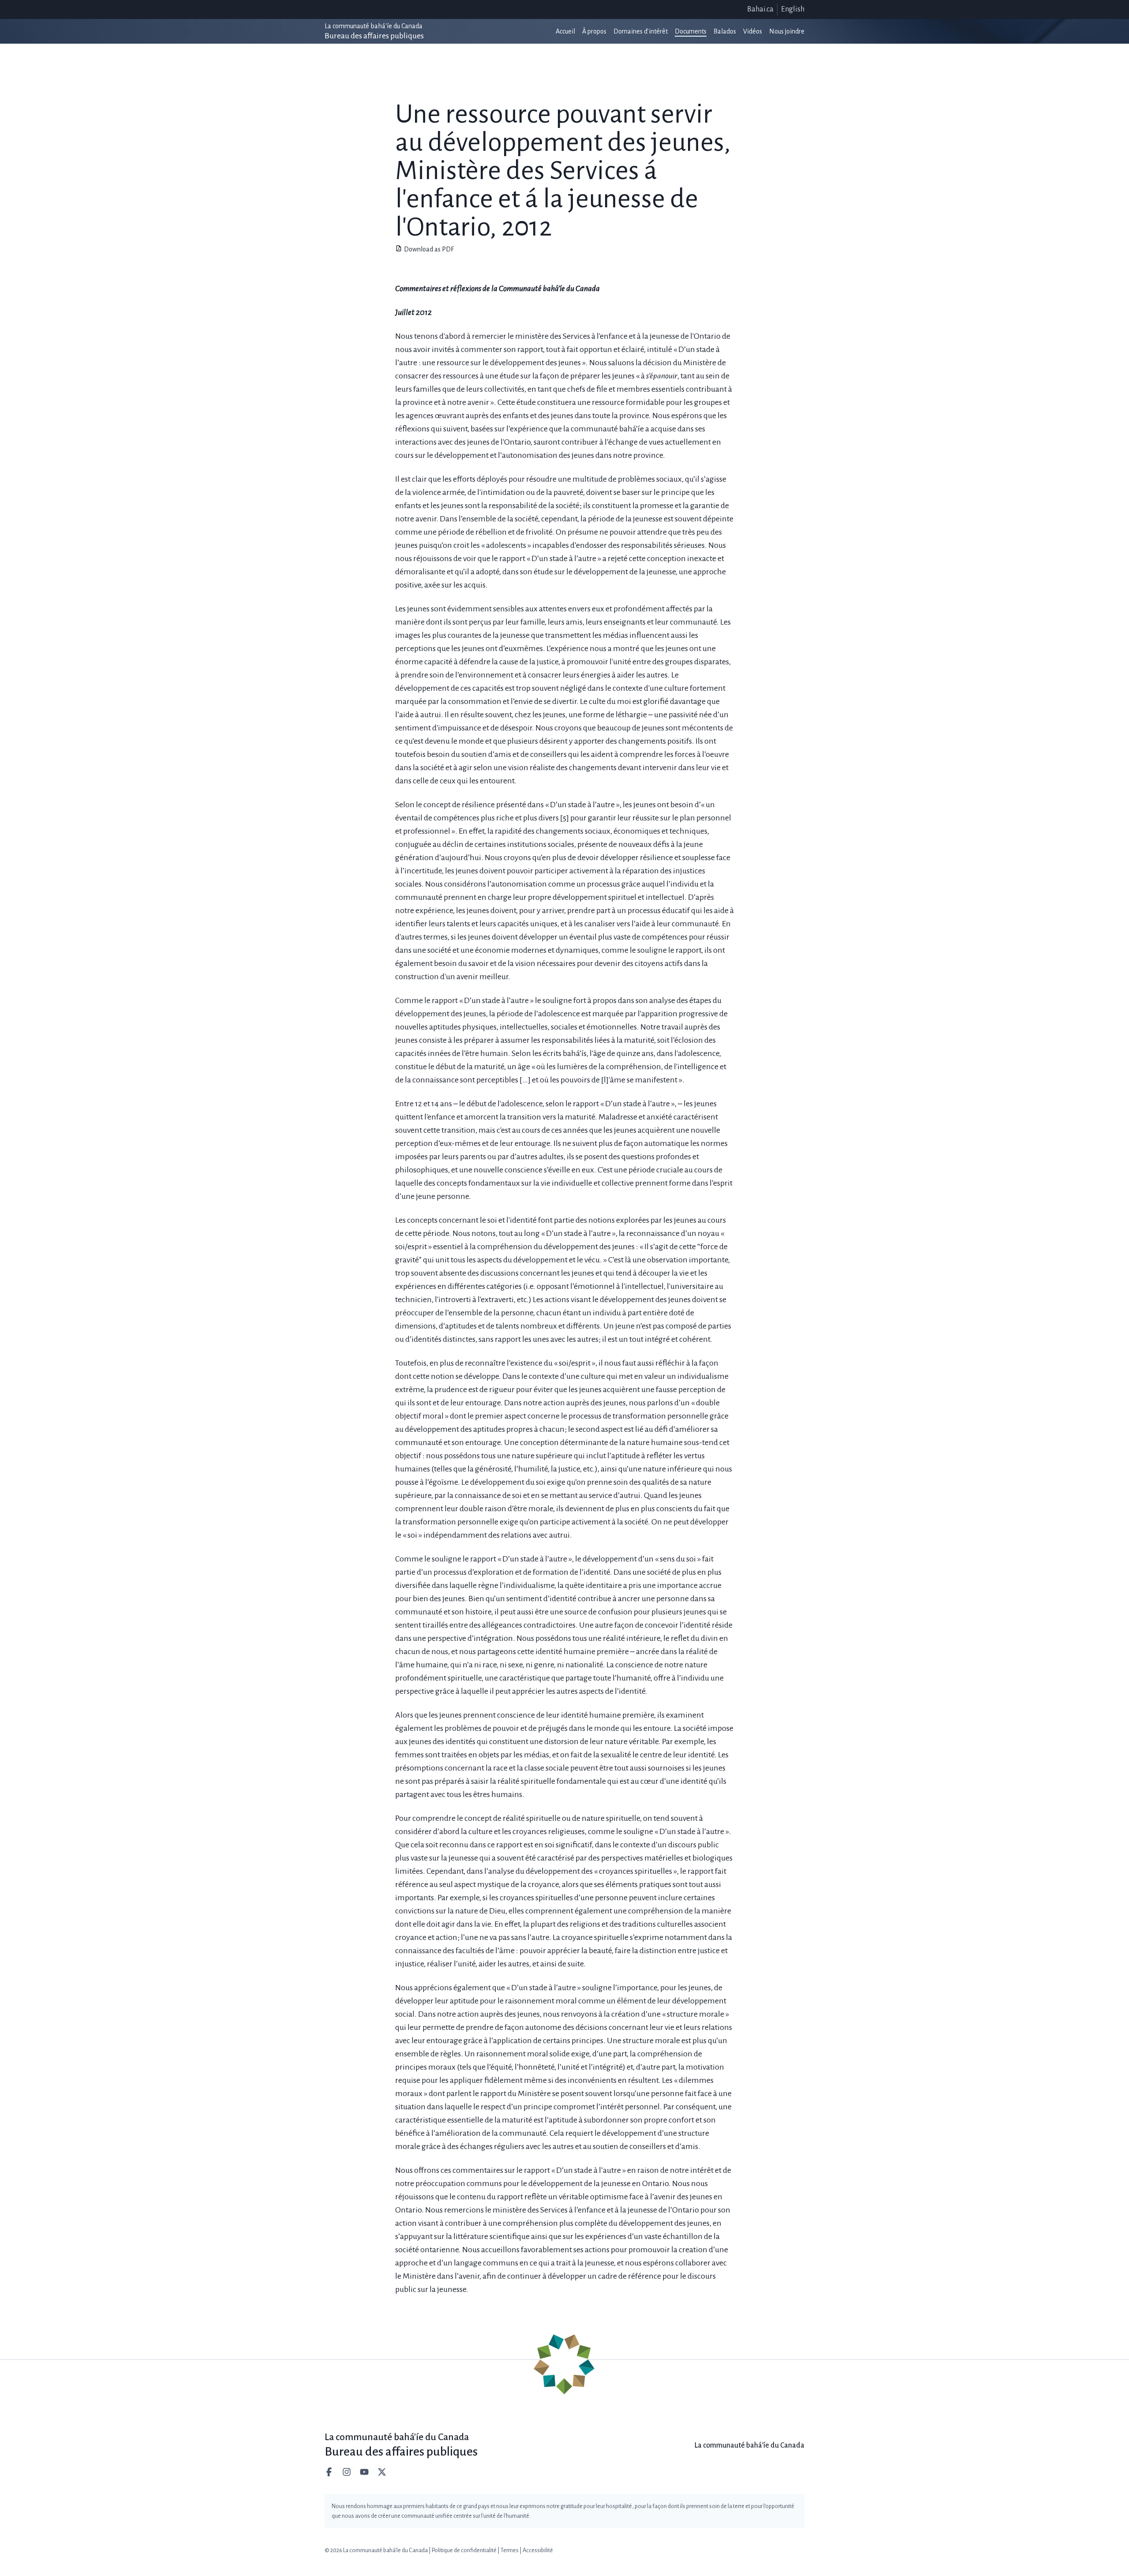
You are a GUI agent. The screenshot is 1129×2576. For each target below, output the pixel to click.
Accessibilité (538, 2550)
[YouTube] (365, 2472)
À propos (594, 31)
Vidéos (753, 31)
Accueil (565, 31)
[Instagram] (348, 2472)
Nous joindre (787, 31)
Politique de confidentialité (464, 2550)
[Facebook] (330, 2472)
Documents (691, 31)
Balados (725, 31)
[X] (383, 2472)
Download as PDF (429, 249)
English (793, 9)
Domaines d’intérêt (641, 31)
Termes (510, 2550)
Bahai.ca (760, 9)
